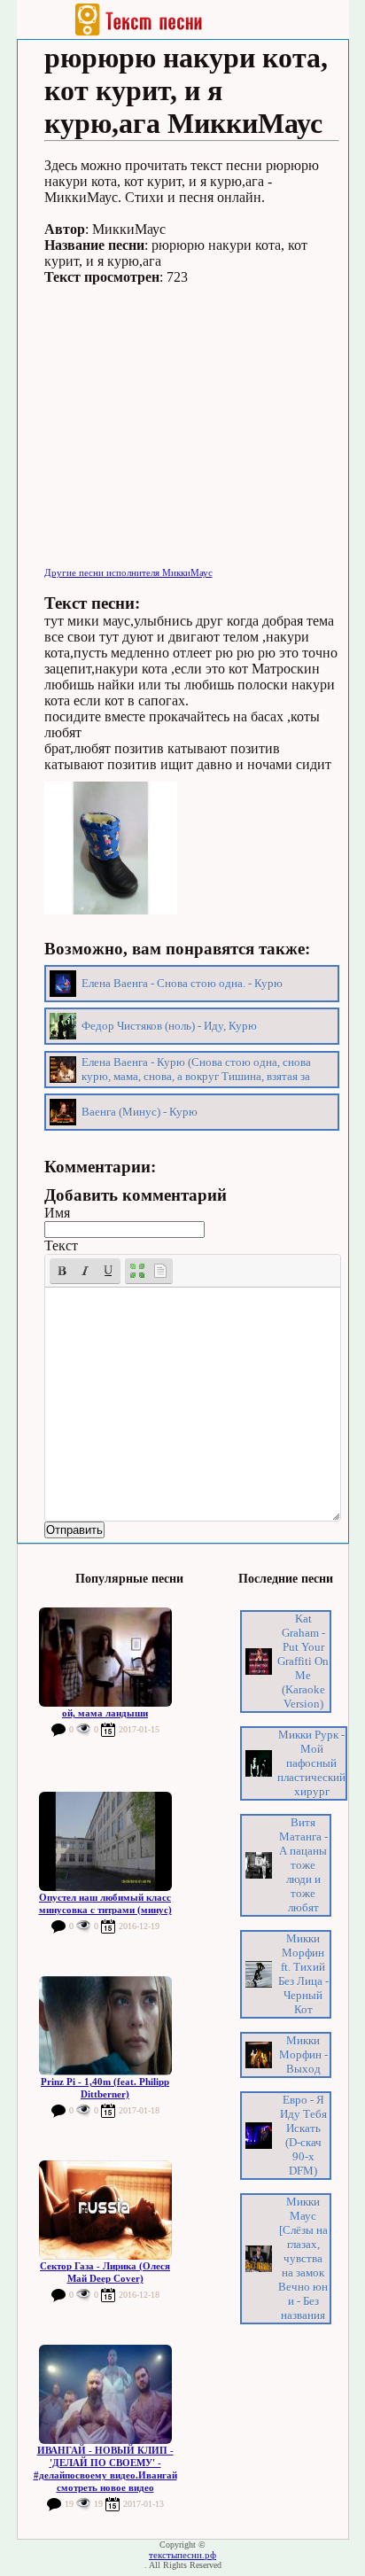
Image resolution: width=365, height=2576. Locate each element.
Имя (57, 1213)
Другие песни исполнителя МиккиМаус (128, 572)
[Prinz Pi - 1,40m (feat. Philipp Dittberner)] (105, 2026)
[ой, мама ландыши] (105, 1657)
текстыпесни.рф (182, 2555)
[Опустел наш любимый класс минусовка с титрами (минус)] (105, 1841)
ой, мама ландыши (105, 1713)
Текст (61, 1245)
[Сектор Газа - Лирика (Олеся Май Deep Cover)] (105, 2210)
